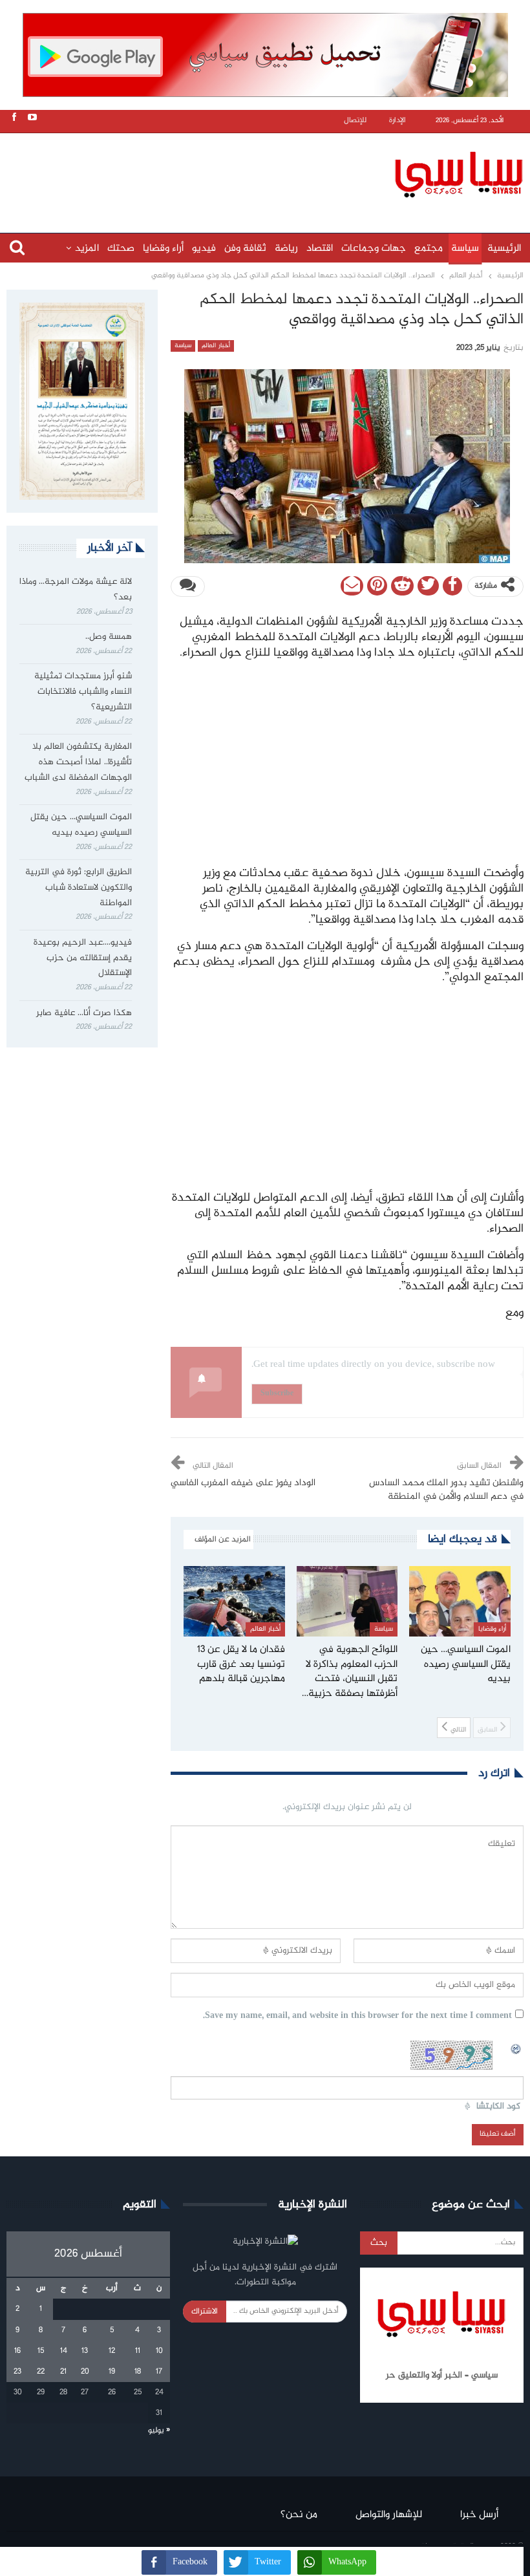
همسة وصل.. (109, 637)
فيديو (204, 249)
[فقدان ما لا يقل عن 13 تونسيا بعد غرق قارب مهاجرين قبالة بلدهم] (234, 1602)
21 (63, 2372)
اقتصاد (320, 249)
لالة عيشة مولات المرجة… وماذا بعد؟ (76, 590)
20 (85, 2372)
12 (112, 2351)
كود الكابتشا (498, 2107)
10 (159, 2351)
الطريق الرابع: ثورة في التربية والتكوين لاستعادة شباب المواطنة (79, 888)
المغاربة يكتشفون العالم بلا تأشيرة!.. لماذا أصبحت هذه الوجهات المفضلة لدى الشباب (78, 762)
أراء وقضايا (163, 249)
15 (41, 2351)
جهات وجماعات (374, 249)
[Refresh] (516, 2048)
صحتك (121, 249)
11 (138, 2351)
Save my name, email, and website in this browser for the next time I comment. (357, 2016)
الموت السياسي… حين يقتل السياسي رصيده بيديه (81, 825)
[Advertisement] (268, 173)
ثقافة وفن (245, 249)
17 (159, 2372)
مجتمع (429, 249)
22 (41, 2372)
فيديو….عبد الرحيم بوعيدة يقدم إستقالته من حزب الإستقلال (83, 958)
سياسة (465, 249)
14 (64, 2351)
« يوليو (159, 2431)
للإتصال (355, 121)
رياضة (286, 249)
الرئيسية (504, 249)
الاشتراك (205, 2312)
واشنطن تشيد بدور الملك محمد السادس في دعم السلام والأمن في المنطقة (446, 1490)
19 (112, 2372)
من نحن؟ (299, 2515)
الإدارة (397, 121)
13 (85, 2351)
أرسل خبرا (479, 2515)
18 (138, 2372)
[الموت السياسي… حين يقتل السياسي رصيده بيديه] (460, 1602)
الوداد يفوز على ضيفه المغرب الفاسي (243, 1483)
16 (17, 2351)
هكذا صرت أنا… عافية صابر (84, 1013)
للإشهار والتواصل (389, 2515)
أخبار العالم (216, 346)
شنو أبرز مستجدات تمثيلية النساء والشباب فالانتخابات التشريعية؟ (83, 692)
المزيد (87, 249)
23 (17, 2372)
